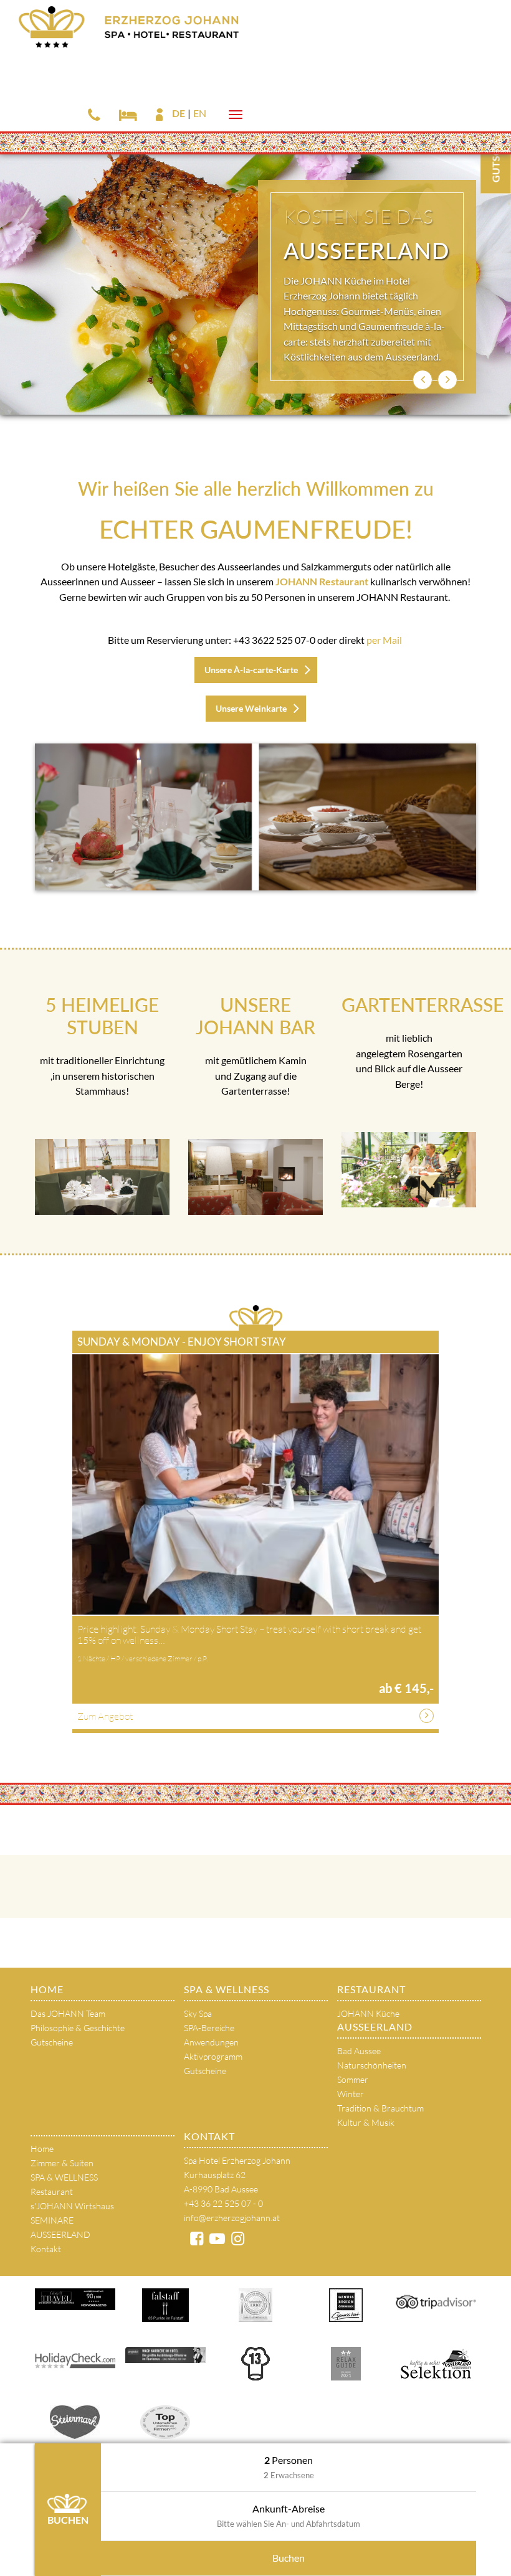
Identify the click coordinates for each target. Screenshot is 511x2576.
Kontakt (46, 2249)
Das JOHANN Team (68, 2013)
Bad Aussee (359, 2051)
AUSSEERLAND (375, 2026)
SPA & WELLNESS (227, 1989)
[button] (423, 380)
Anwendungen (211, 2042)
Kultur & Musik (366, 2122)
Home (47, 1989)
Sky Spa (198, 2013)
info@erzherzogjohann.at (232, 2218)
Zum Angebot (105, 1716)
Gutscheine (52, 2042)
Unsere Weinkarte (251, 708)
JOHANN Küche (368, 2013)
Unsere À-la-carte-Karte (251, 670)
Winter (351, 2094)
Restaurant (371, 1989)
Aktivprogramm (213, 2056)
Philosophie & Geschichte (78, 2028)
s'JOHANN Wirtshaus (72, 2206)
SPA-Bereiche (209, 2028)
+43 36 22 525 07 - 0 (223, 2203)
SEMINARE (52, 2220)
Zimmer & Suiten (62, 2163)
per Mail (384, 640)
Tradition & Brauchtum (380, 2108)
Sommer (353, 2079)
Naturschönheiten (372, 2065)
